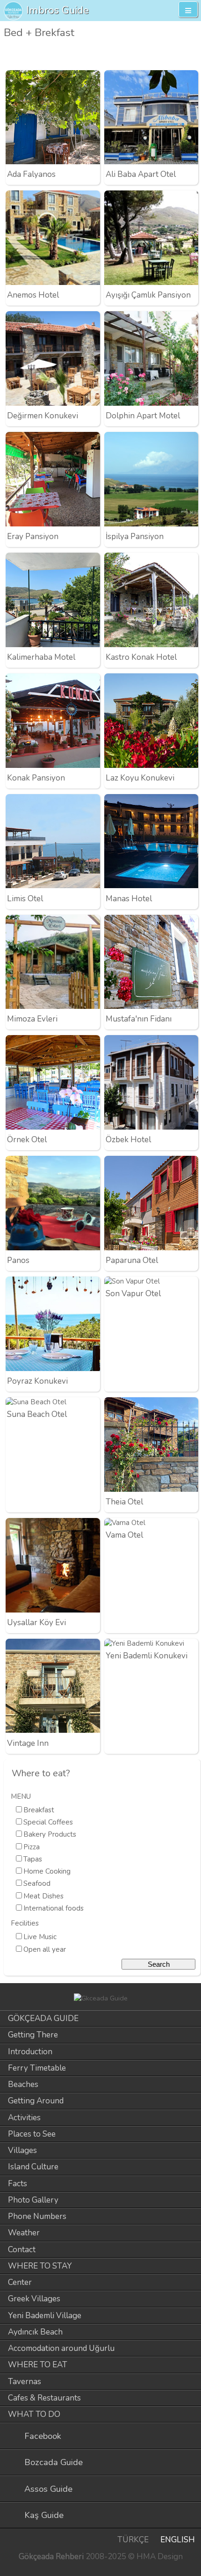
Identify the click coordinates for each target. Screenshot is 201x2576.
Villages (22, 2150)
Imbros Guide (57, 10)
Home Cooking (47, 1871)
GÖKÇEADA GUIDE (43, 2018)
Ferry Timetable (37, 2068)
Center (20, 2282)
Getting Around (36, 2101)
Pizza (32, 1847)
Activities (24, 2118)
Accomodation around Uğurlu (61, 2348)
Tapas (33, 1859)
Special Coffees (48, 1822)
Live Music (40, 1937)
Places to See (32, 2134)
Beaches (23, 2084)
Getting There (33, 2035)
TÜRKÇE (133, 2540)
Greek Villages (34, 2299)
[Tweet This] (175, 55)
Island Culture (33, 2167)
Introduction (30, 2052)
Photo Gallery (33, 2200)
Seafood (37, 1883)
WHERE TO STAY (40, 2266)
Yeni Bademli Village (45, 2316)
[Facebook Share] (191, 55)
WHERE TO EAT (38, 2365)
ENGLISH (178, 2540)
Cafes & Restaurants (44, 2398)
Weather (24, 2233)
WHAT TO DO (34, 2414)
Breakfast (39, 1810)
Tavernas (25, 2382)
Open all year (45, 1949)
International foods (54, 1908)
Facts (18, 2184)
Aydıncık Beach (35, 2332)
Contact (22, 2250)
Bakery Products (50, 1834)
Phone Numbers (37, 2216)
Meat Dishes (43, 1896)
